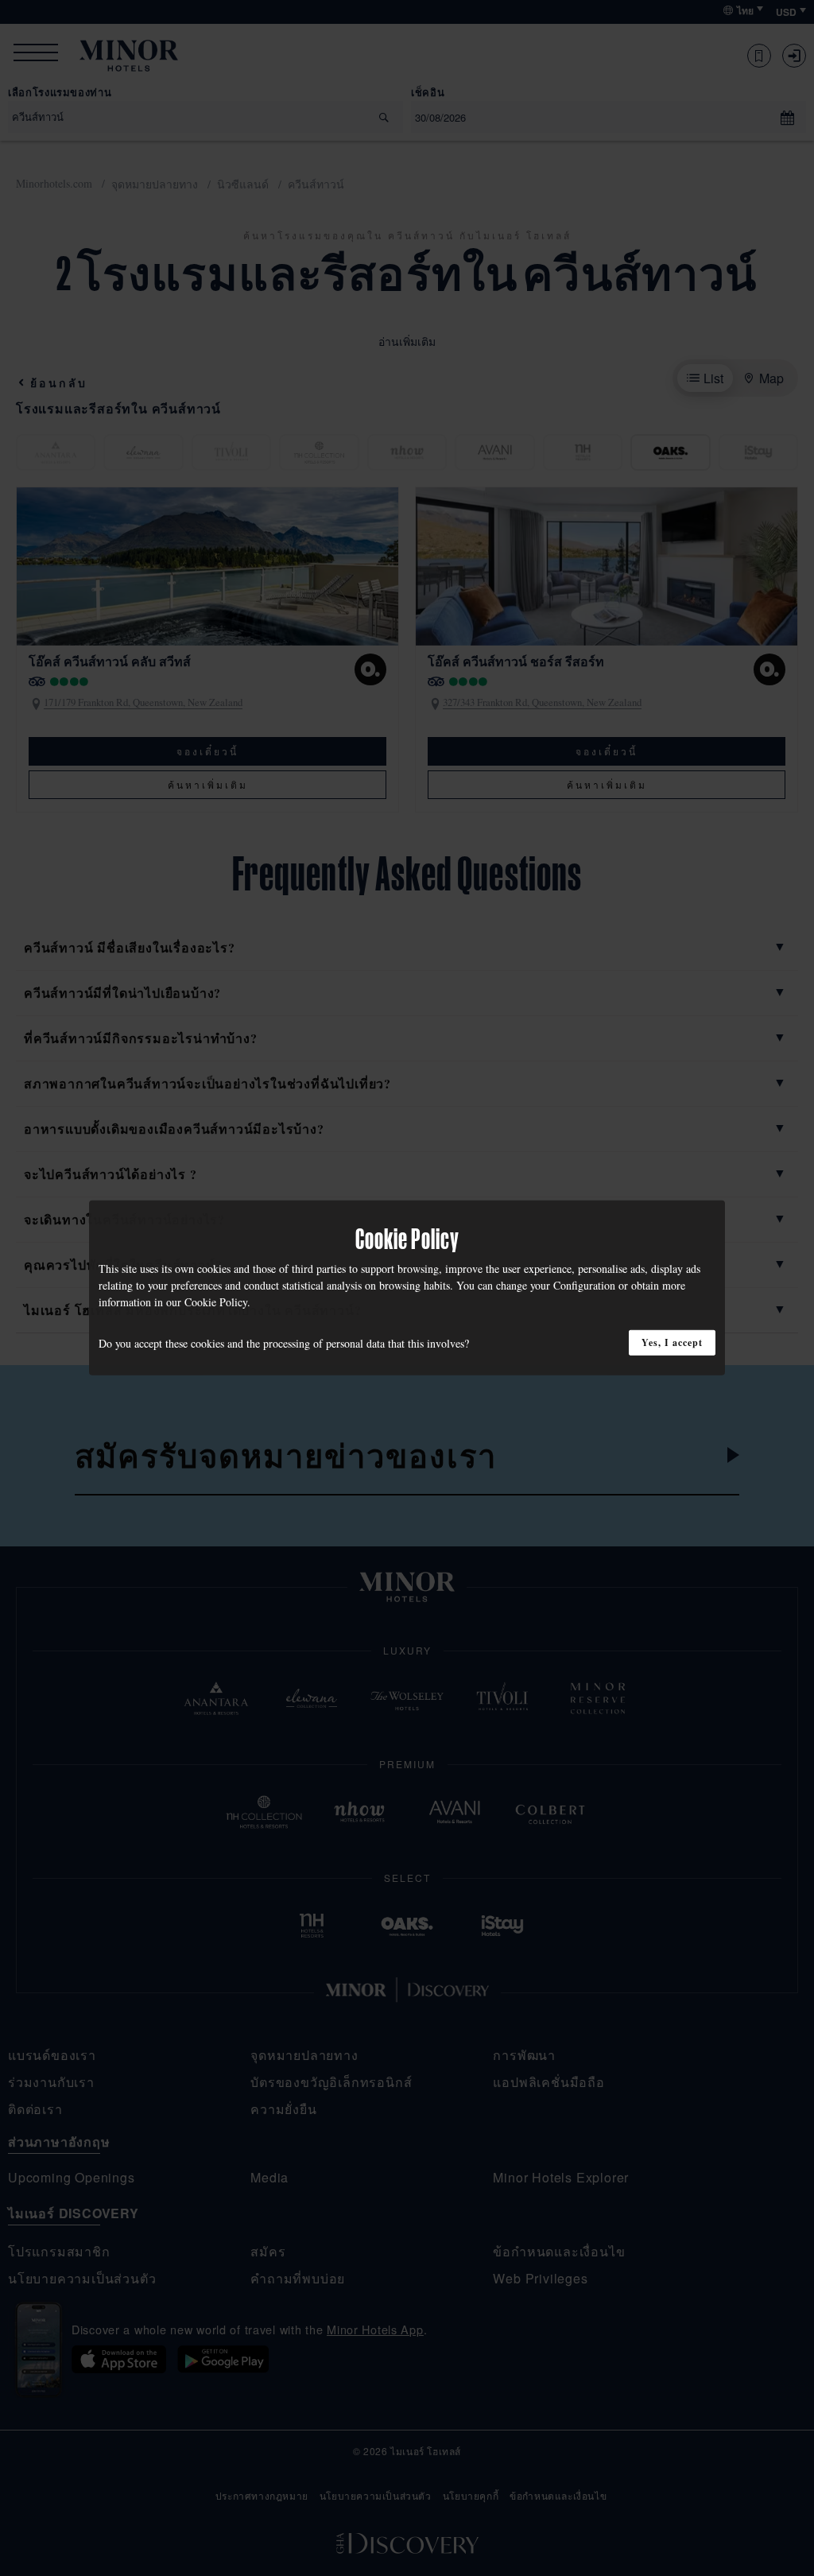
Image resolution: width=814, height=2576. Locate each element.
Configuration (584, 1285)
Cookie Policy (216, 1302)
